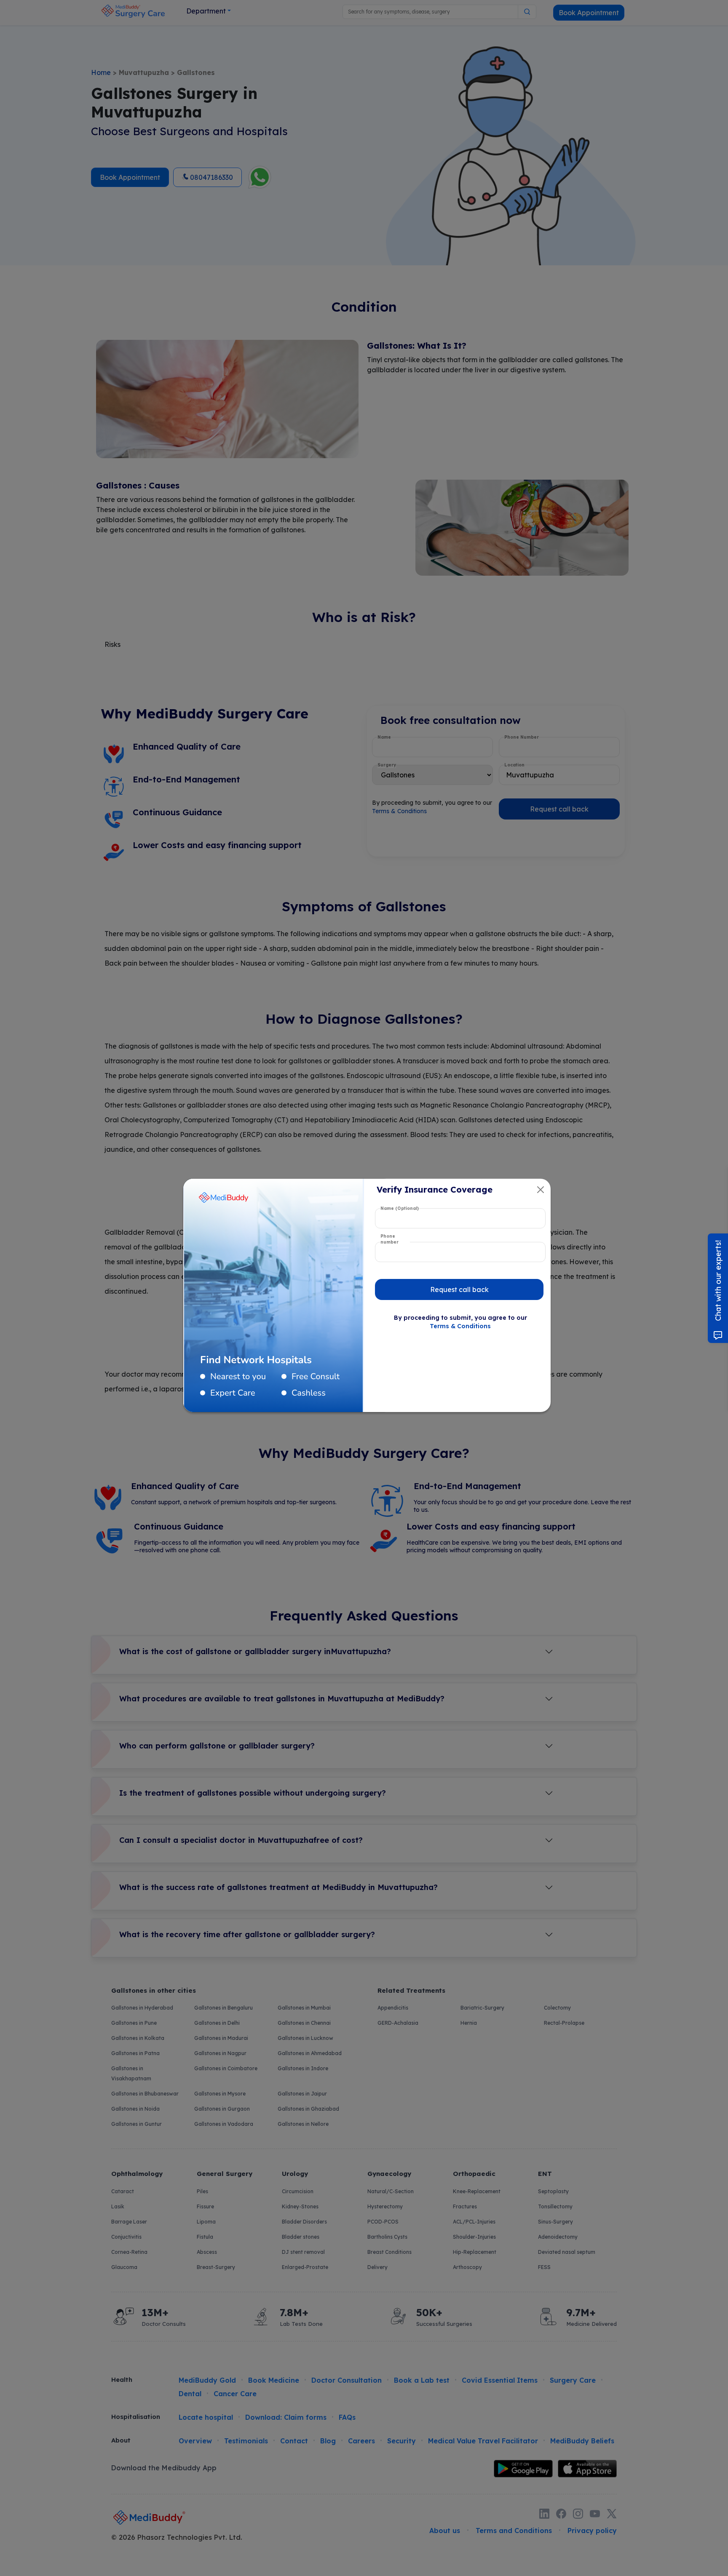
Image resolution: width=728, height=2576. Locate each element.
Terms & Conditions (460, 1326)
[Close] (541, 1190)
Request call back (459, 1289)
